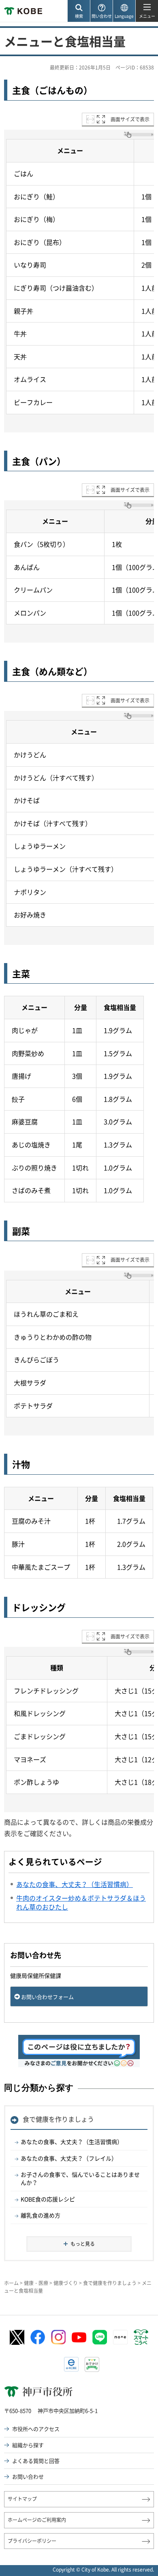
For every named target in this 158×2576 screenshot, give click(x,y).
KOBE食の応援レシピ (48, 2199)
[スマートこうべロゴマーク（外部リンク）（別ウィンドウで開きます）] (141, 2337)
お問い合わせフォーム (47, 1997)
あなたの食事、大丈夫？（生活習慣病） (72, 2142)
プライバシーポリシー (32, 2541)
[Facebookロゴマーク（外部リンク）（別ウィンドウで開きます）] (38, 2337)
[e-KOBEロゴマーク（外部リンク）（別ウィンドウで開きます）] (71, 2364)
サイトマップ (22, 2499)
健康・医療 (36, 2283)
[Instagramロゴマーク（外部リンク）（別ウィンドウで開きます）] (58, 2337)
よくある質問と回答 (36, 2461)
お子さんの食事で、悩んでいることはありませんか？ (80, 2178)
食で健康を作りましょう (58, 2119)
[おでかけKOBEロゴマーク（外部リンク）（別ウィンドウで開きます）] (92, 2364)
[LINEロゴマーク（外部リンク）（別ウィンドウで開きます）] (100, 2337)
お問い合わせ (28, 2476)
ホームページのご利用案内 (37, 2520)
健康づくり (66, 2283)
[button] (79, 11)
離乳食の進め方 (41, 2215)
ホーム (11, 2283)
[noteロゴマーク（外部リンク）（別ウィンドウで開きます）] (120, 2337)
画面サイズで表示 (130, 119)
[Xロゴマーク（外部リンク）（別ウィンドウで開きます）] (17, 2337)
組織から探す (28, 2445)
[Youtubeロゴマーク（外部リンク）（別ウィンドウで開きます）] (79, 2337)
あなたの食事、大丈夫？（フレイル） (69, 2158)
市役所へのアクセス (36, 2429)
